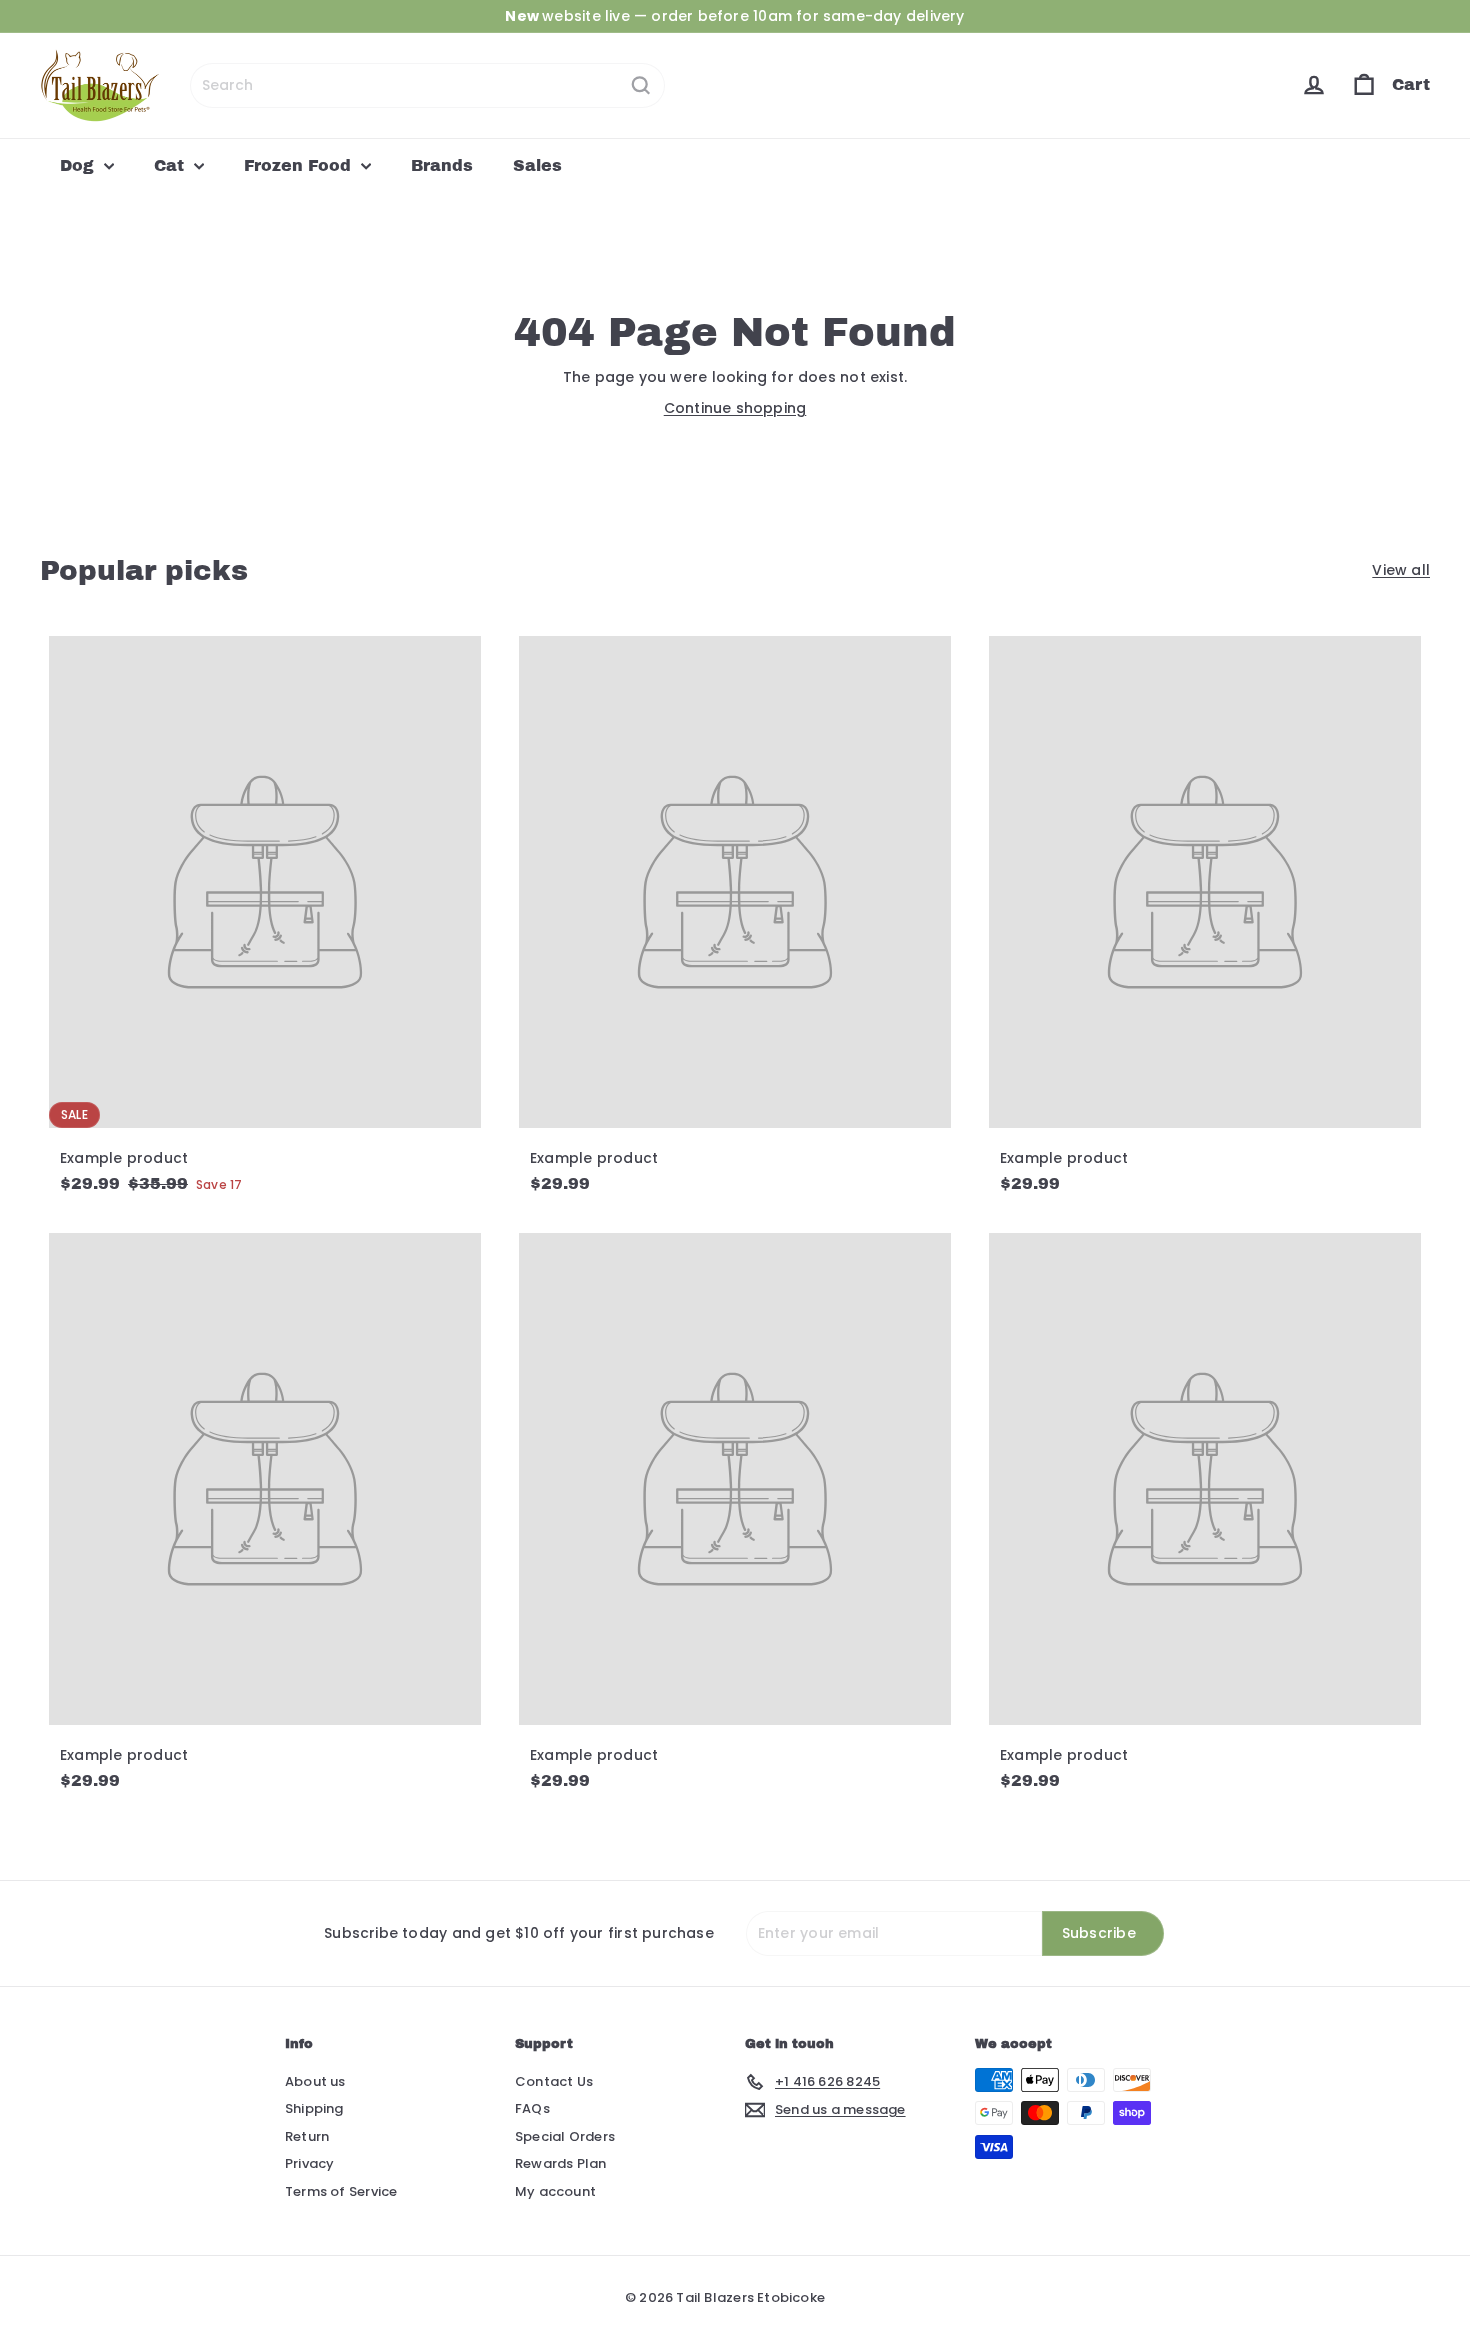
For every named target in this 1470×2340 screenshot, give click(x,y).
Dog (79, 165)
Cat (171, 165)
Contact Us (554, 2081)
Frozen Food (300, 165)
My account (555, 2191)
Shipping (314, 2108)
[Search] (641, 85)
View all (1401, 570)
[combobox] (427, 85)
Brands (442, 165)
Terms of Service (341, 2191)
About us (315, 2081)
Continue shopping (735, 408)
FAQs (532, 2108)
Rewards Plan (561, 2163)
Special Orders (565, 2136)
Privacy (309, 2163)
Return (307, 2136)
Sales (537, 165)
